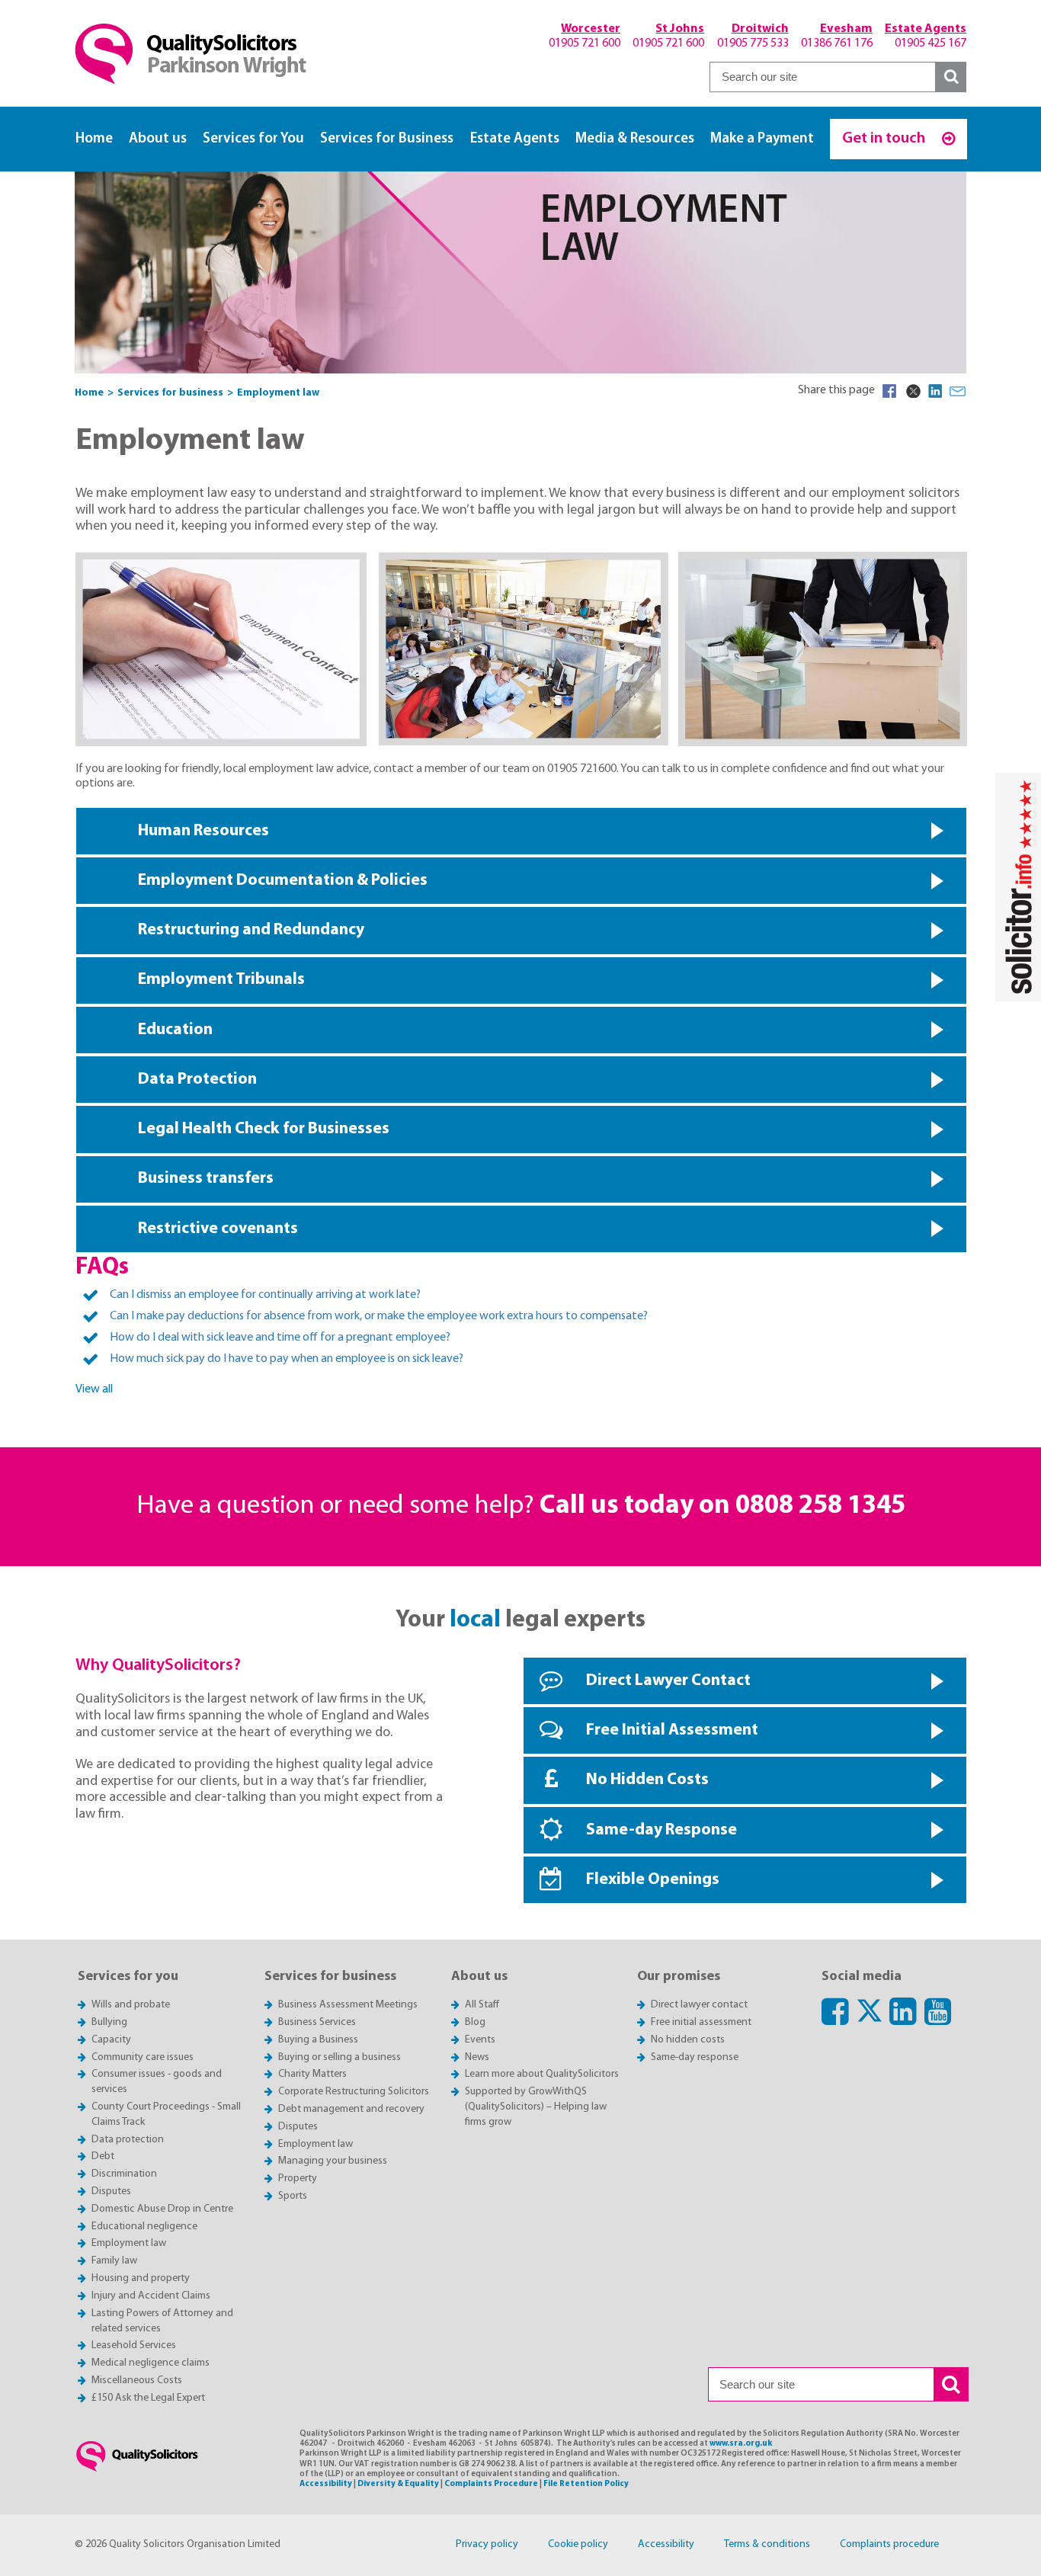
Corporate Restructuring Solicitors (354, 2092)
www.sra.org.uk (741, 2444)
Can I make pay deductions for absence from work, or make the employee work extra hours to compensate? (379, 1316)
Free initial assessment (701, 2022)
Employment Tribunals (221, 980)
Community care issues (143, 2057)
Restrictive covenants (218, 1229)
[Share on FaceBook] (889, 391)
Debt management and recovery (351, 2109)
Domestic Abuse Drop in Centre (162, 2209)
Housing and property (141, 2278)
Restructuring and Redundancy (251, 930)
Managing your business (333, 2161)
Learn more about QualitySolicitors (542, 2074)
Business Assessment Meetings (348, 2005)
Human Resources (203, 831)
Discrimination (124, 2174)
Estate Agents (515, 139)
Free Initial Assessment (672, 1730)
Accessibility (326, 2484)
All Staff (482, 2005)
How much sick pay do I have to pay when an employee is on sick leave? (287, 1359)
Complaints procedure (889, 2544)
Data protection (128, 2140)
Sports (293, 2196)
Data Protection (197, 1080)
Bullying (109, 2022)
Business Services (317, 2022)
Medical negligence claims (151, 2363)
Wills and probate (131, 2005)
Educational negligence (144, 2227)
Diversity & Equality (398, 2484)
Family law (114, 2261)
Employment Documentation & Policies (283, 881)
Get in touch (885, 138)
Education (175, 1030)
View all (94, 1389)
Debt (103, 2156)
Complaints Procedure (491, 2484)
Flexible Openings (653, 1880)
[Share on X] (912, 391)
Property (298, 2179)
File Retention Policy (586, 2484)
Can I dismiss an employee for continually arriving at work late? (265, 1295)
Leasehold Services (134, 2345)
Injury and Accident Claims (151, 2296)
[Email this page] (958, 391)
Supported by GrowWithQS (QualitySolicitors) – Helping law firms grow (536, 2107)
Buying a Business (318, 2040)
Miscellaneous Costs (137, 2381)
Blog (475, 2022)
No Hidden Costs (647, 1780)
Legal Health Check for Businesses (264, 1129)
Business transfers (206, 1179)
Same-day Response (661, 1830)
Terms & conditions (767, 2544)
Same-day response (695, 2057)
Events (480, 2040)
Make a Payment (762, 139)
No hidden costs (688, 2040)
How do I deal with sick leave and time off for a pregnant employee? (280, 1338)
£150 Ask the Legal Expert (148, 2398)
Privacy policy (487, 2544)
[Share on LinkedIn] (935, 391)
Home (94, 139)
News (477, 2057)
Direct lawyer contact (699, 2005)
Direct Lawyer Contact (668, 1681)
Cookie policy (578, 2544)
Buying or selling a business (340, 2057)
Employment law (129, 2243)
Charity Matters (312, 2074)
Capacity (111, 2040)
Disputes (111, 2192)
